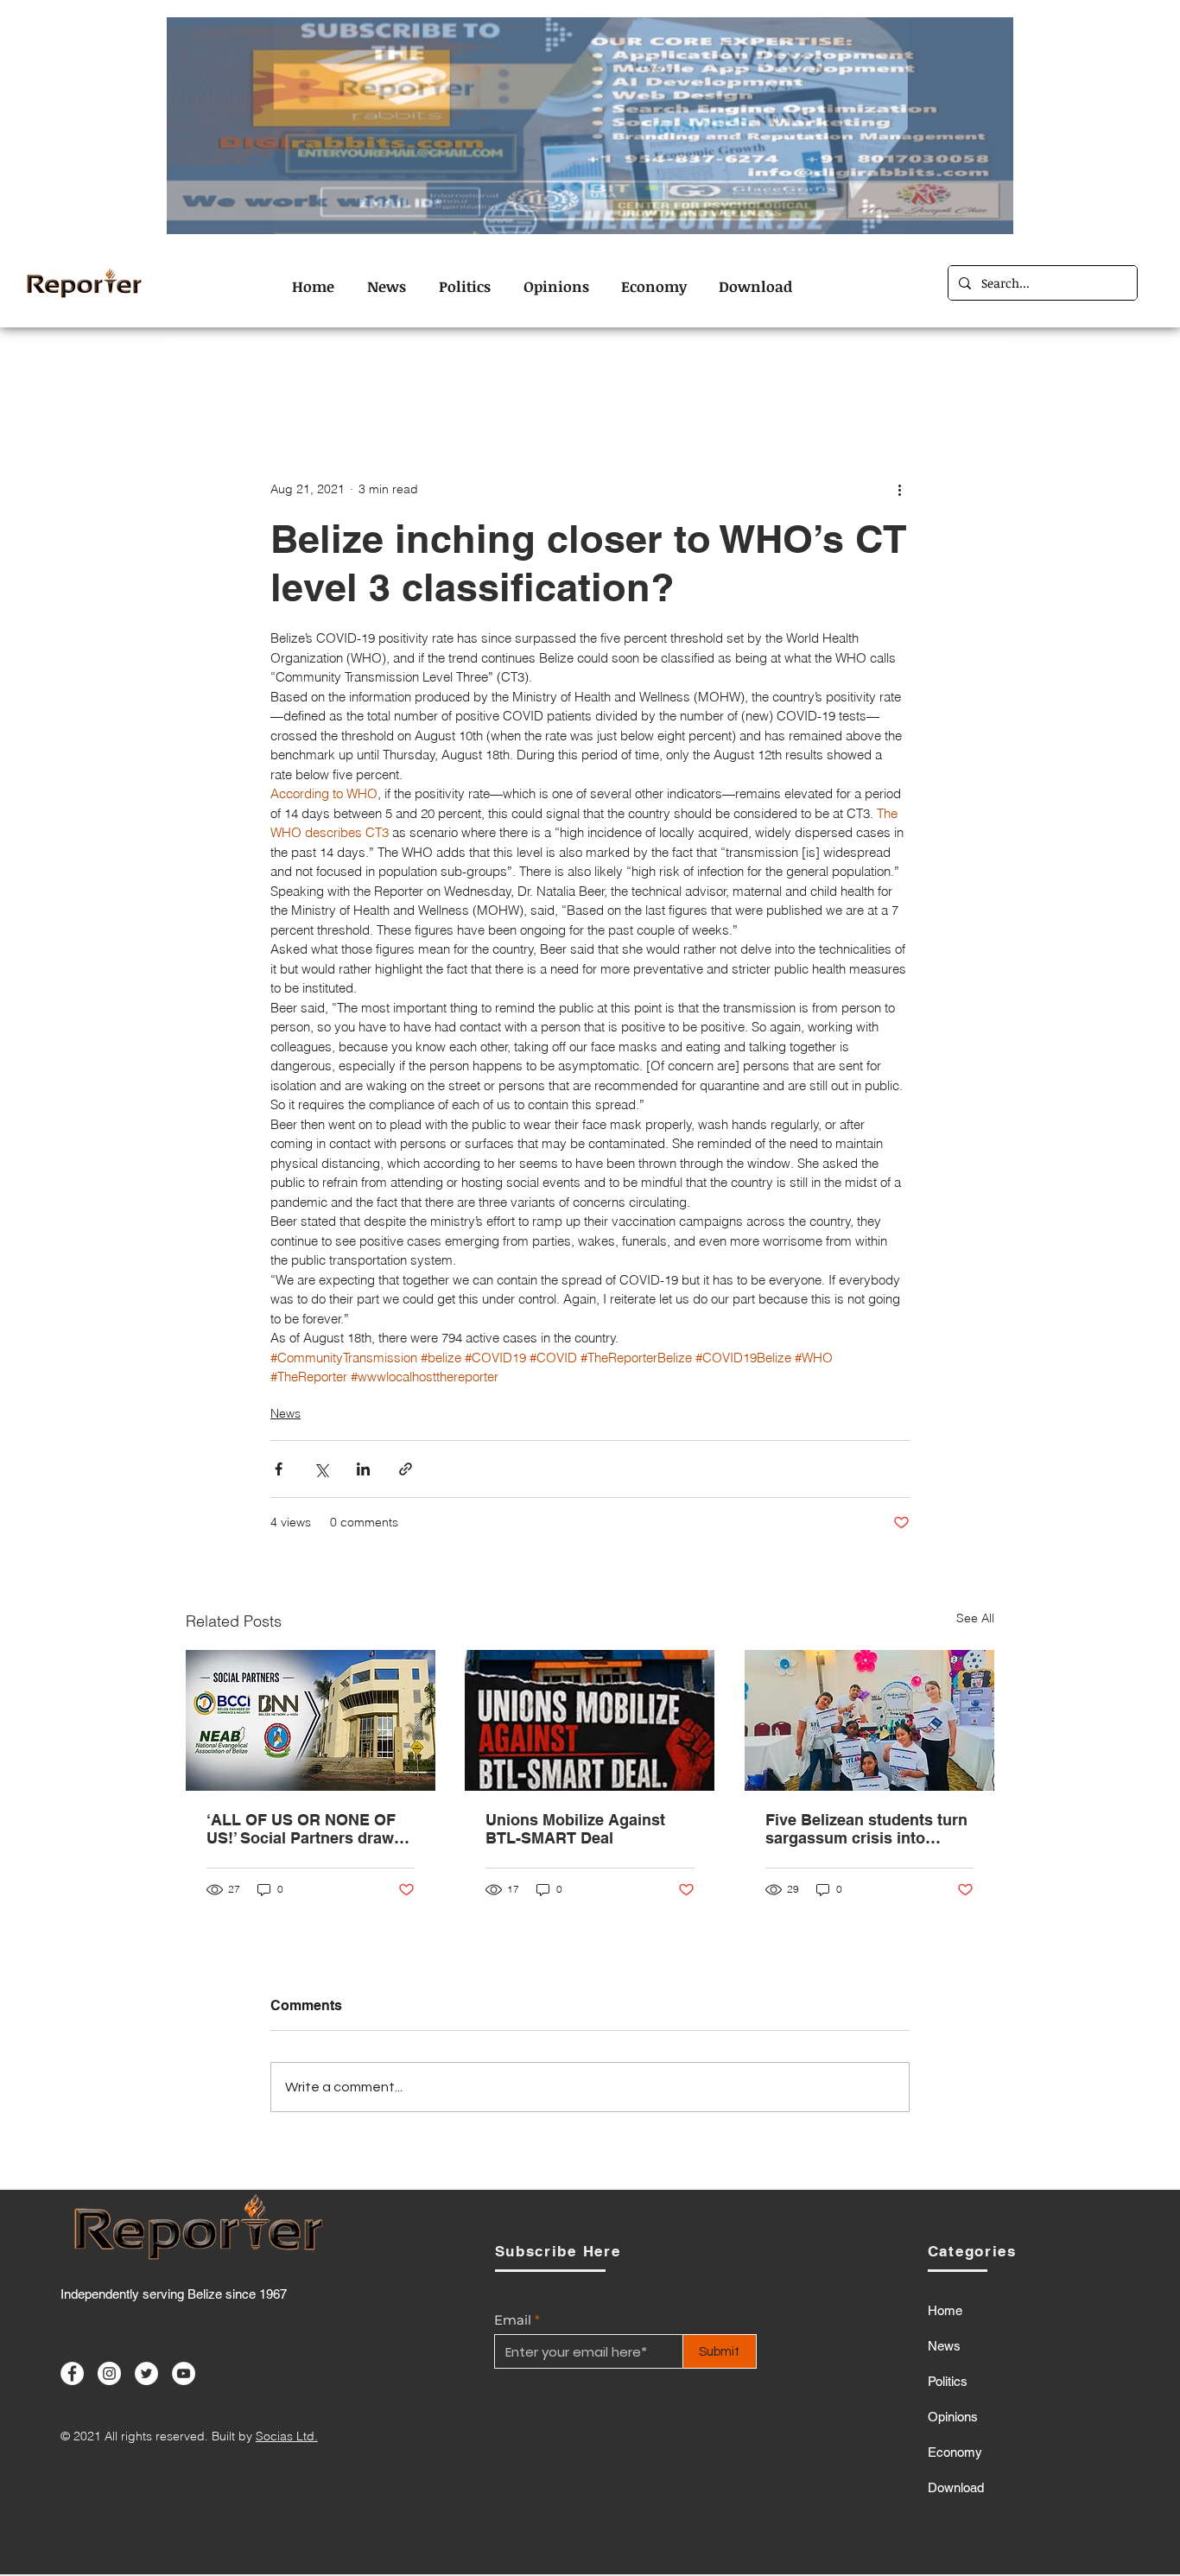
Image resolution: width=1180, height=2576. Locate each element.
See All (975, 1618)
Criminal (411, 374)
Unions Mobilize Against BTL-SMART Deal (575, 1829)
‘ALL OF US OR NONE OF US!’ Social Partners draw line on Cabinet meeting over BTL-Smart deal (301, 1829)
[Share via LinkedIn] (363, 1469)
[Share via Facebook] (279, 1469)
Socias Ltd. (287, 2436)
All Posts (213, 374)
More (885, 374)
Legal (661, 374)
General (586, 374)
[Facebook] (72, 2373)
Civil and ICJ (313, 374)
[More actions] (899, 489)
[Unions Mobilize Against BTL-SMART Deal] (590, 1720)
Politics (948, 2381)
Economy (499, 374)
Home (945, 2310)
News (818, 374)
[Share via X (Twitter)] (321, 1469)
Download (956, 2487)
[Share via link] (406, 1469)
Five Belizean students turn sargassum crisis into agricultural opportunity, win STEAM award (869, 1829)
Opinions (739, 374)
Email (513, 2320)
